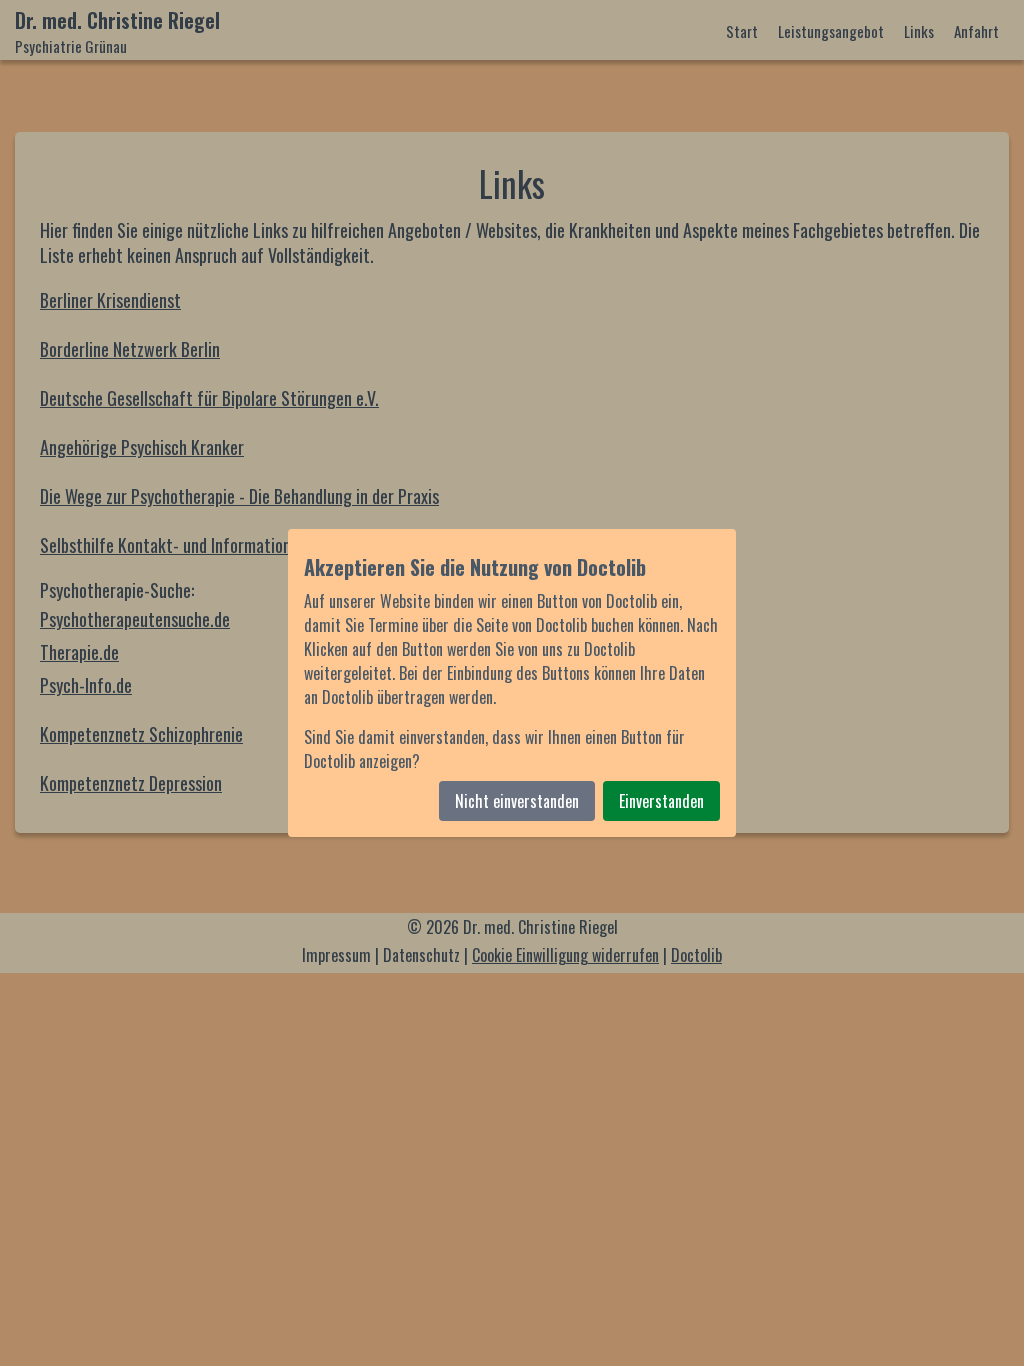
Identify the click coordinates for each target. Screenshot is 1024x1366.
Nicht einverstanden (517, 801)
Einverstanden (661, 801)
